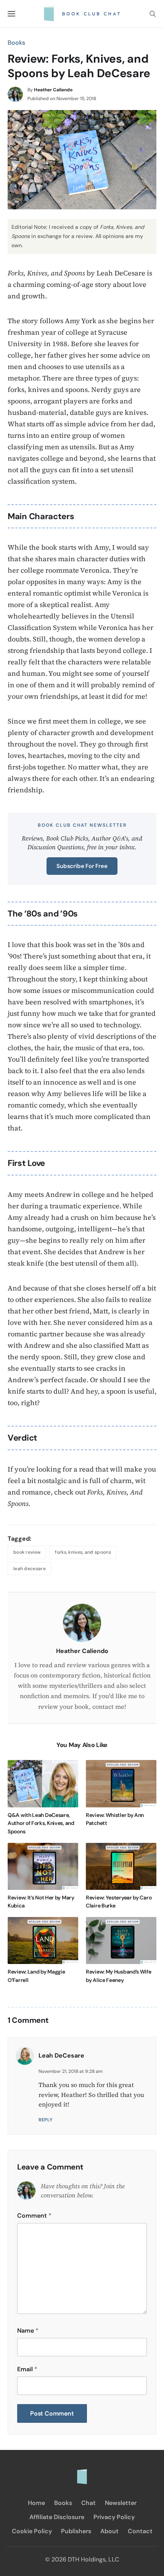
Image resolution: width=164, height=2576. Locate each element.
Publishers (76, 2531)
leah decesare (30, 1569)
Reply (46, 2120)
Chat (88, 2503)
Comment (34, 2216)
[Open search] (153, 14)
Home (36, 2503)
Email (27, 2369)
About (109, 2531)
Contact (140, 2531)
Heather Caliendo (53, 90)
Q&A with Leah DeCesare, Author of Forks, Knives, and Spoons (41, 1823)
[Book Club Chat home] (82, 2473)
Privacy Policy (114, 2517)
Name (28, 2331)
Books (16, 43)
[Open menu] (11, 14)
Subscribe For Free (82, 866)
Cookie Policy (32, 2531)
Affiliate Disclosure (57, 2517)
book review (27, 1552)
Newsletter (121, 2503)
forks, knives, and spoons (83, 1552)
